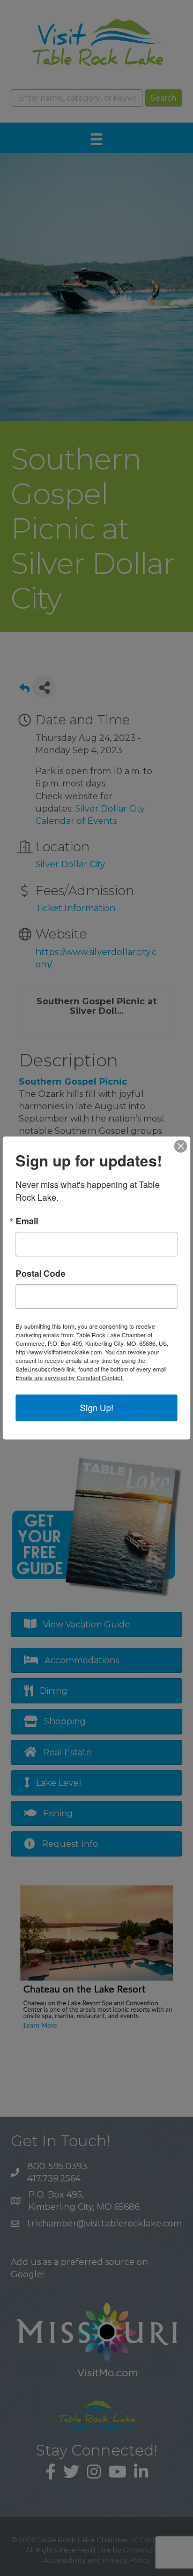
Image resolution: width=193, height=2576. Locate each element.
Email (27, 1221)
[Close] (181, 1146)
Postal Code (40, 1274)
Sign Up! (96, 1408)
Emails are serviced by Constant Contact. (70, 1377)
